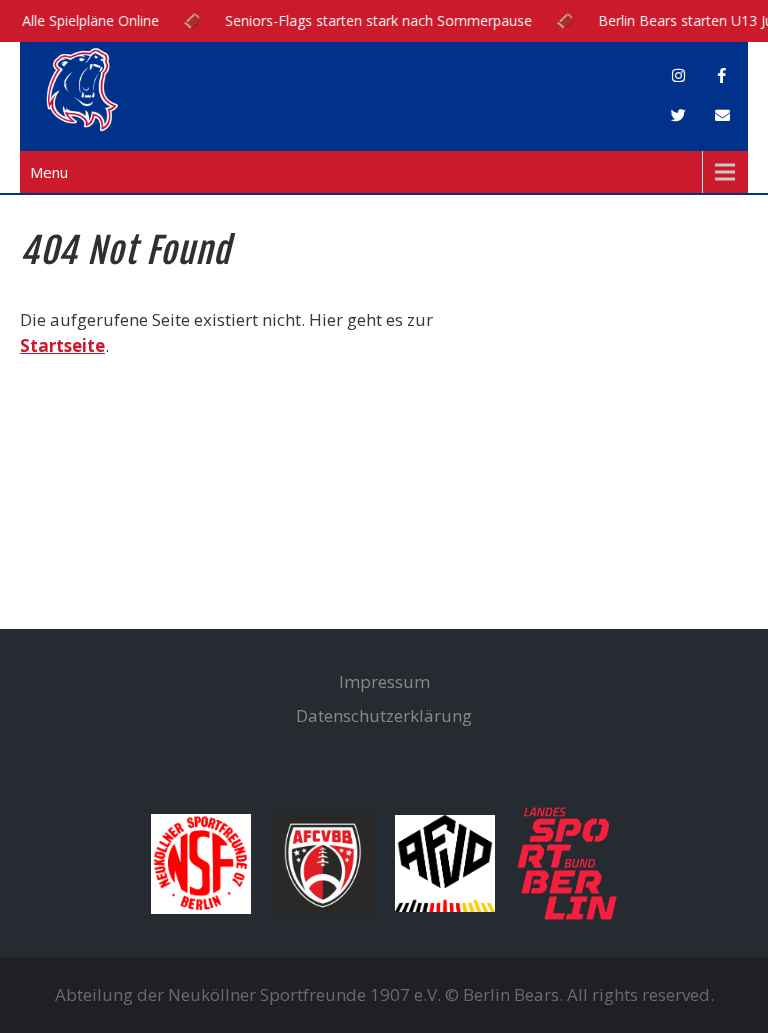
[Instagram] (678, 76)
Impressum (384, 681)
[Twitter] (678, 116)
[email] (722, 116)
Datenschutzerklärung (384, 715)
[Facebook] (722, 76)
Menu (49, 172)
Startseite (62, 345)
